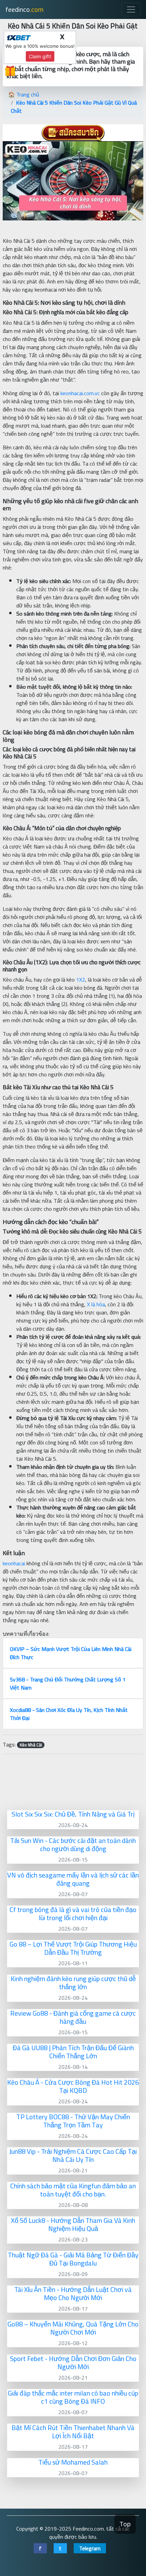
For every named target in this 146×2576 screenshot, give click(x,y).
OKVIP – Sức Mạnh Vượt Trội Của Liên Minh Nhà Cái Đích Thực (71, 1653)
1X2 (81, 980)
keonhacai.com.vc (80, 393)
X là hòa (96, 1304)
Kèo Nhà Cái (31, 1745)
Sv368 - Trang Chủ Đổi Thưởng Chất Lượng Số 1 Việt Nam (68, 1683)
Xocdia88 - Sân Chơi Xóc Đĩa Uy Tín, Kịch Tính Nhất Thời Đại (69, 1714)
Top (125, 2524)
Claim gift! (40, 56)
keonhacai (14, 1563)
